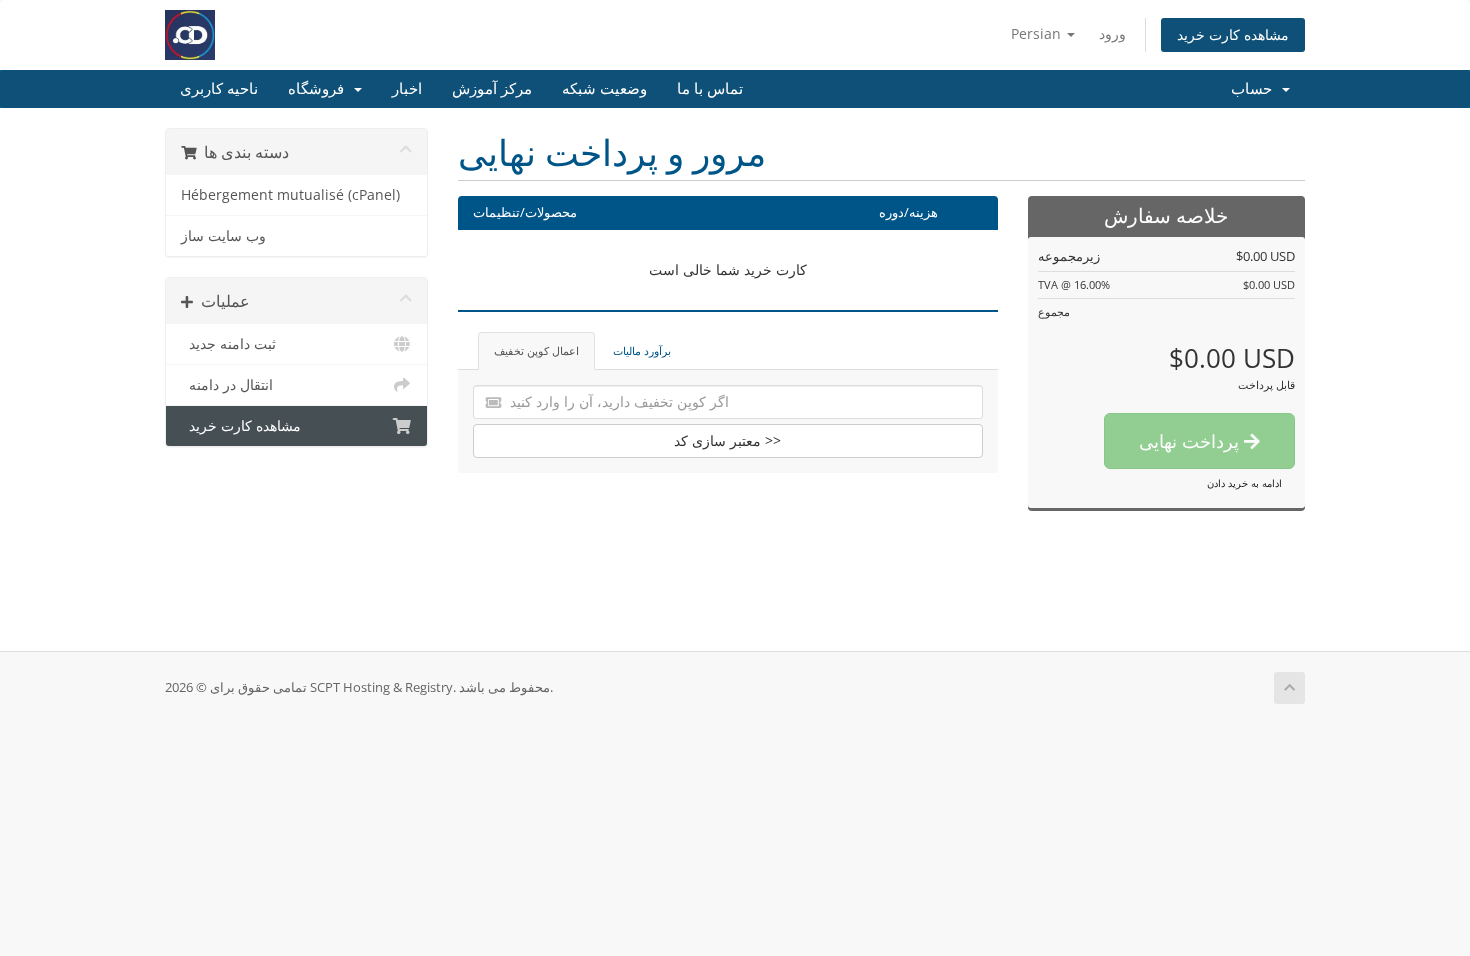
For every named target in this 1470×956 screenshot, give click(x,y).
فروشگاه (320, 89)
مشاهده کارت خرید (1233, 34)
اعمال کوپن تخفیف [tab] (536, 350)
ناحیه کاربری (219, 89)
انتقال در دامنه (227, 385)
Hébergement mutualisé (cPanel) (290, 195)
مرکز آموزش (492, 89)
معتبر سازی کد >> (727, 440)
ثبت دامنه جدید (228, 344)
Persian (1038, 33)
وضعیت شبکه (604, 89)
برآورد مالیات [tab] (642, 350)
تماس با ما (710, 89)
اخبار (407, 89)
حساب (1255, 89)
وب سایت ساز (223, 236)
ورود (1112, 33)
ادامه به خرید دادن (1244, 483)
